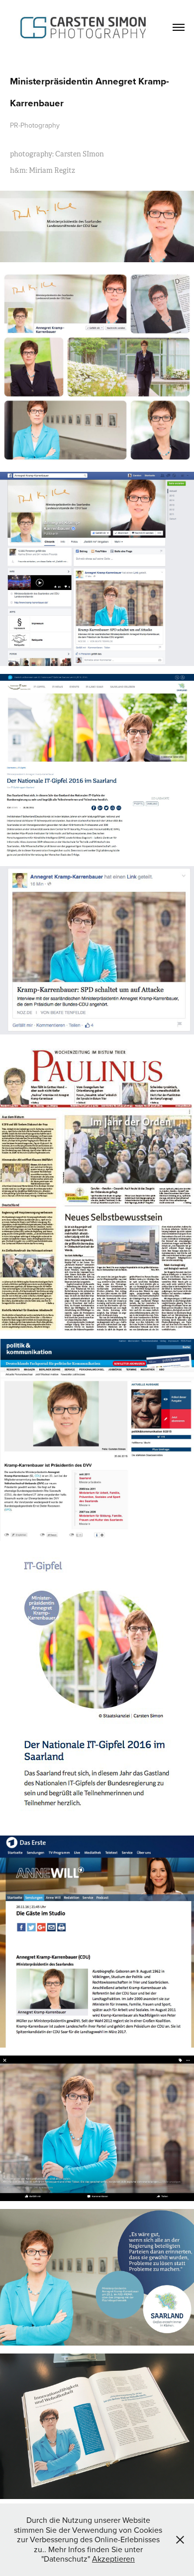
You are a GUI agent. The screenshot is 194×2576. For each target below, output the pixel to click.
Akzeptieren (113, 2559)
